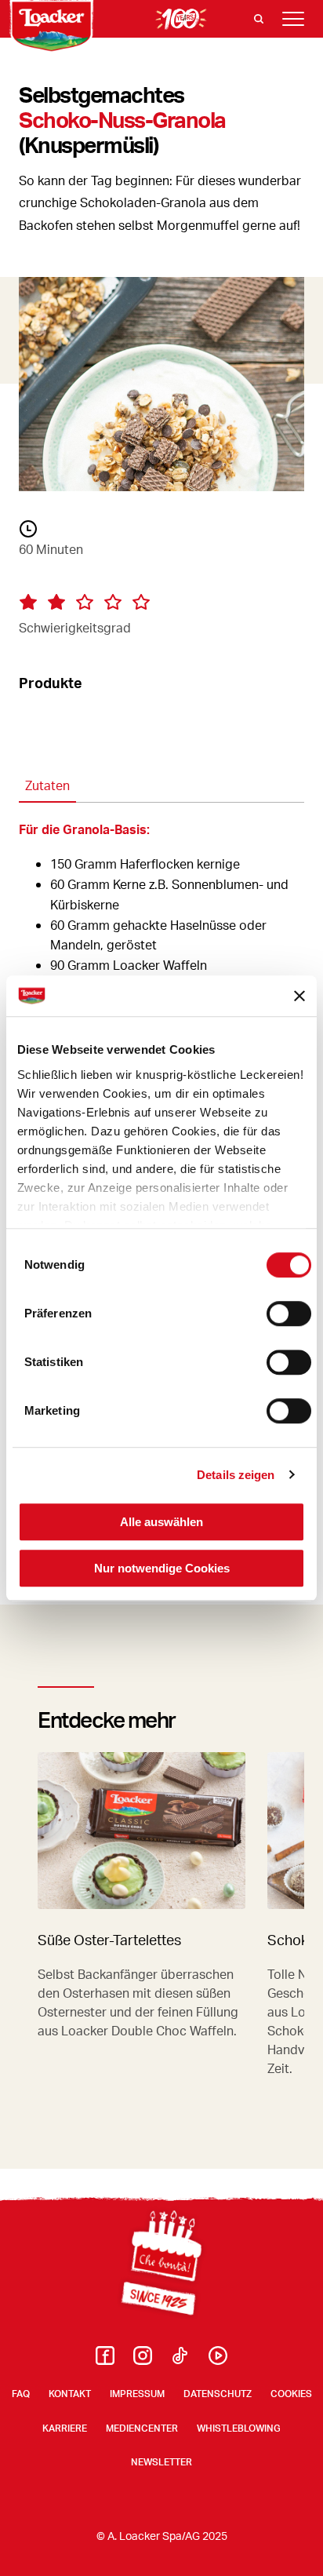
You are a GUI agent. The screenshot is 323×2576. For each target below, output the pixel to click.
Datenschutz (218, 2394)
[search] (259, 19)
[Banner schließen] (299, 996)
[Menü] (293, 19)
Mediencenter (142, 2428)
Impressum (137, 2394)
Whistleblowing (239, 2428)
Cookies (291, 2394)
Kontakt (70, 2394)
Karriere (65, 2428)
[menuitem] (105, 2360)
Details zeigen (236, 1475)
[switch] (289, 1314)
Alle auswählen (161, 1522)
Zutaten (47, 785)
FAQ (21, 2394)
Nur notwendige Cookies (162, 1568)
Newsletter (161, 2462)
